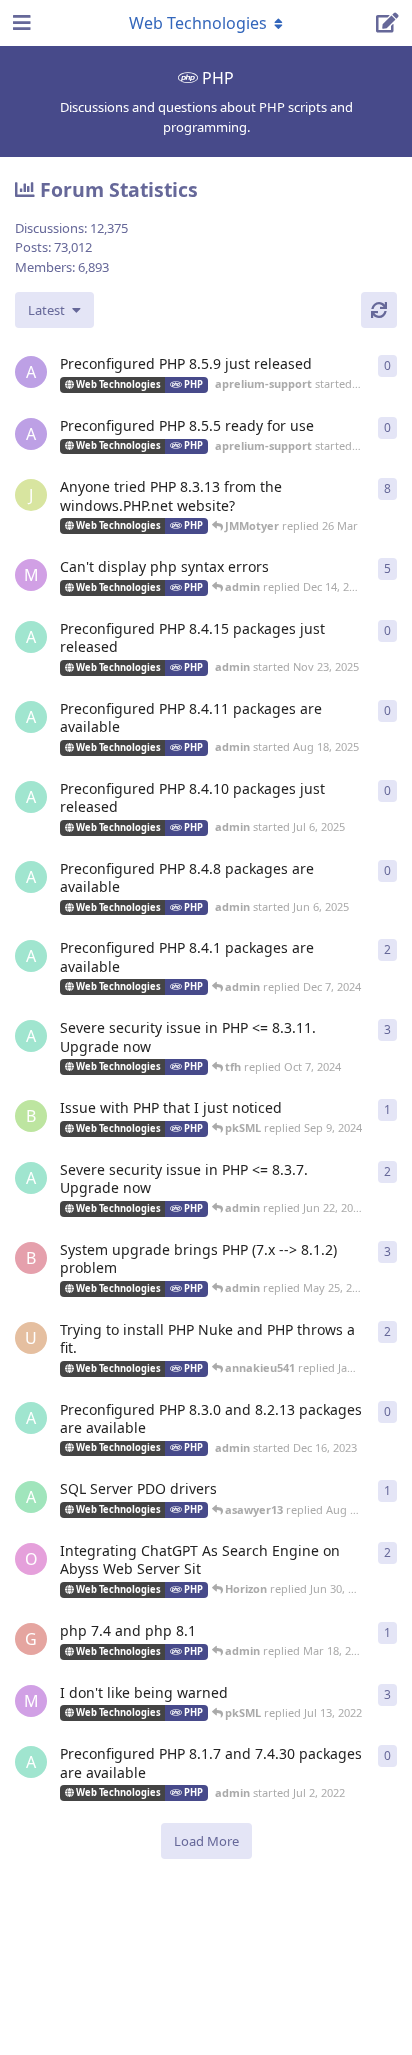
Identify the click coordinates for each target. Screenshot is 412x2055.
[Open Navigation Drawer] (20, 23)
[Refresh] (379, 310)
